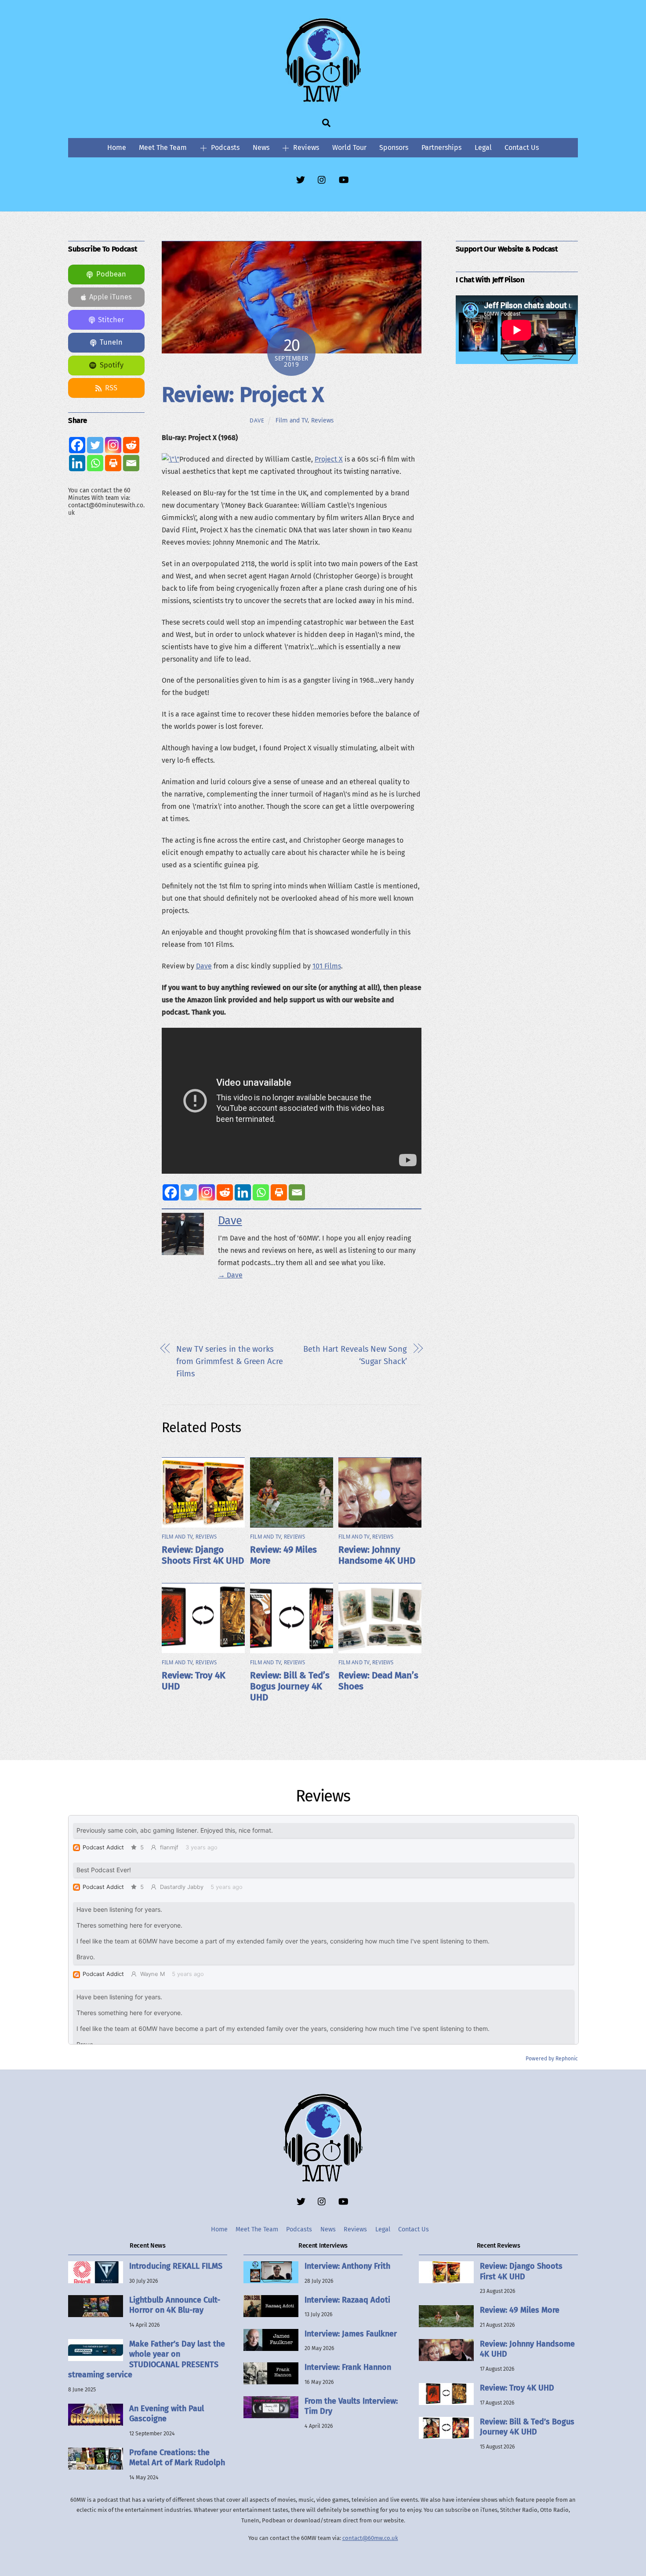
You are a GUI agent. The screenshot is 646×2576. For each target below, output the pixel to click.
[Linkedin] (243, 1192)
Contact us (522, 147)
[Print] (279, 1192)
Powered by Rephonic (552, 2059)
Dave (257, 420)
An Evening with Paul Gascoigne (167, 2414)
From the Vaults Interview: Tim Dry (351, 2406)
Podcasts (224, 147)
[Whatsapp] (261, 1192)
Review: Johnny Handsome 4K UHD (377, 1555)
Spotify (112, 365)
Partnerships (441, 147)
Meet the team (163, 147)
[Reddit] (225, 1192)
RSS (111, 388)
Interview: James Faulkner (351, 2334)
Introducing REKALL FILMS (176, 2266)
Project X (329, 459)
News (261, 147)
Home (117, 147)
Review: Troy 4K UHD (517, 2388)
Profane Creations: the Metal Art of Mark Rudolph (177, 2458)
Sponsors (394, 147)
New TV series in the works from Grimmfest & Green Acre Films (230, 1361)
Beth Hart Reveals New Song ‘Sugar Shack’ (355, 1355)
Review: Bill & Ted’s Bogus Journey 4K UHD (290, 1686)
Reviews (305, 147)
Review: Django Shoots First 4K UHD (203, 1555)
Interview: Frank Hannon (348, 2367)
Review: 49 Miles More (520, 2310)
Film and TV (292, 420)
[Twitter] (189, 1192)
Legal (483, 147)
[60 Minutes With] (323, 101)
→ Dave (230, 1275)
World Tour (349, 147)
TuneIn (111, 342)
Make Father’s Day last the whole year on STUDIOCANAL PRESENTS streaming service (147, 2359)
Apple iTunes (111, 297)
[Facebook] (171, 1192)
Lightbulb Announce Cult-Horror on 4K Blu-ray (175, 2305)
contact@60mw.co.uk (370, 2538)
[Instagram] (207, 1192)
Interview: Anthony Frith (347, 2266)
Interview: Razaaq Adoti (347, 2300)
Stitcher (111, 320)
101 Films (327, 966)
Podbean (111, 274)
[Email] (297, 1192)
